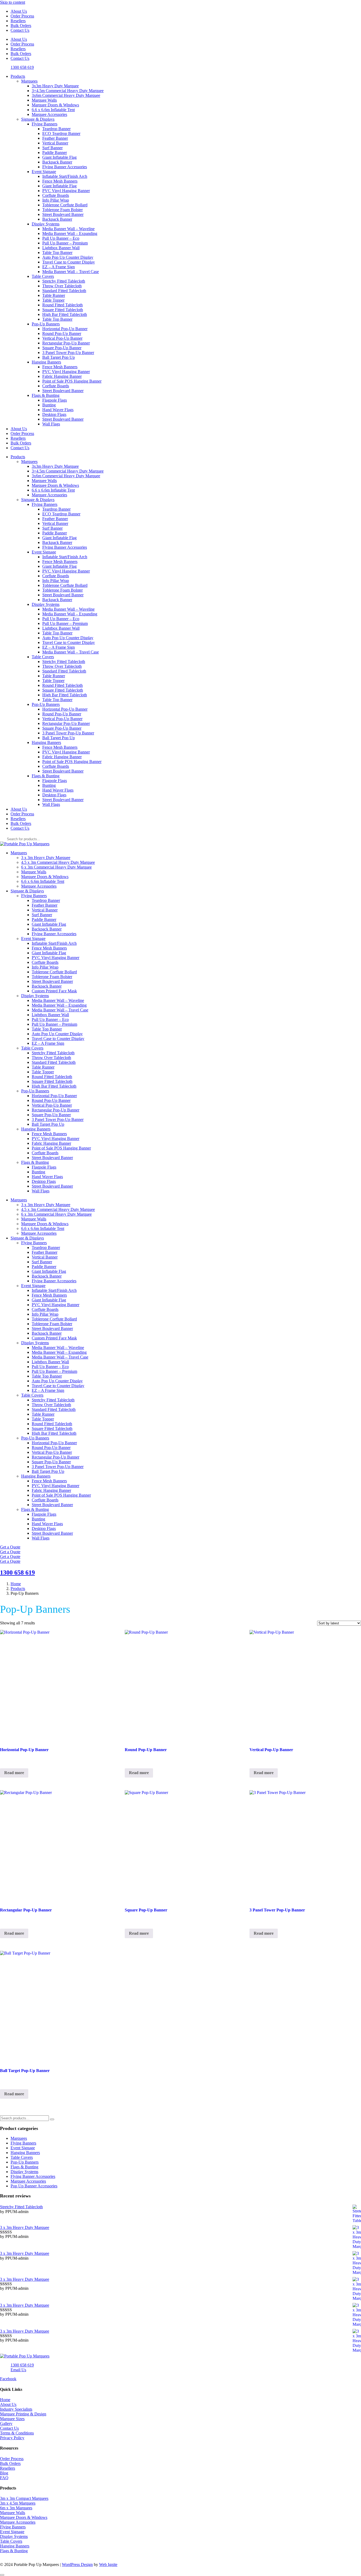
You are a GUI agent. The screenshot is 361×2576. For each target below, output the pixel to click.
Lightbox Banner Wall (61, 248)
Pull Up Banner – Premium (65, 243)
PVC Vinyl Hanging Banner (66, 191)
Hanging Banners (46, 362)
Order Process (22, 16)
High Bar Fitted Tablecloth (65, 314)
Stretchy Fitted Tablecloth (64, 281)
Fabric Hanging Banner (62, 376)
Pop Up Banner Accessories (34, 2186)
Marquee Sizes (12, 2419)
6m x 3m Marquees (16, 2508)
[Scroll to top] (2, 2575)
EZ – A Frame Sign (59, 267)
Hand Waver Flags (58, 410)
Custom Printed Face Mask (54, 991)
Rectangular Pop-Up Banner (66, 343)
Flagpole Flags (55, 400)
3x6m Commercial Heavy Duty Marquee (66, 95)
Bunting (49, 405)
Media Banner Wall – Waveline (68, 229)
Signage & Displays (38, 119)
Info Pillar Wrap (56, 200)
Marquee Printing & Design (23, 2414)
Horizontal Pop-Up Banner (65, 329)
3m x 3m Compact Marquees (24, 2498)
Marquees (29, 81)
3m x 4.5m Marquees (18, 2503)
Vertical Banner (55, 143)
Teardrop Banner (56, 129)
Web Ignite (108, 2564)
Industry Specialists (16, 2409)
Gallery (6, 2423)
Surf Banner (52, 148)
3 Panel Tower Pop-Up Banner (68, 353)
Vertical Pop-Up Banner (62, 338)
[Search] (52, 2119)
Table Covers (43, 276)
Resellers (18, 21)
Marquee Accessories (49, 114)
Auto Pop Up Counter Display (68, 257)
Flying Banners (45, 124)
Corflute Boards (56, 195)
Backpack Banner (57, 162)
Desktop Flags (54, 414)
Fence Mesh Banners (60, 181)
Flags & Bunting (46, 395)
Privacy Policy (12, 2438)
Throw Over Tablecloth (62, 286)
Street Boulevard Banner (63, 214)
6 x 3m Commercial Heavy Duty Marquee (56, 867)
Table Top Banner (57, 253)
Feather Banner (55, 138)
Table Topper (53, 300)
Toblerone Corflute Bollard (65, 205)
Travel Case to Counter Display (69, 262)
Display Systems (46, 224)
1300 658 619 (17, 1573)
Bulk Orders (21, 26)
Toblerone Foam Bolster (63, 210)
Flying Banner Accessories (65, 167)
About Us (19, 11)
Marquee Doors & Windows (55, 105)
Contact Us (20, 30)
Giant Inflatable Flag (59, 157)
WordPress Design (77, 2564)
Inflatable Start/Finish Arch (65, 176)
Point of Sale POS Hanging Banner (72, 381)
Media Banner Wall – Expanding (70, 233)
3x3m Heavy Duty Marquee (55, 86)
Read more (14, 1773)
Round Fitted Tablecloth (63, 305)
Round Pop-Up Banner (62, 333)
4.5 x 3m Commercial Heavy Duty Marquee (58, 862)
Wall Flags (51, 424)
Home (5, 2400)
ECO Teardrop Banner (61, 133)
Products (18, 76)
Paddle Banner (55, 153)
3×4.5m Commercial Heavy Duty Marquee (68, 91)
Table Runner (54, 295)
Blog (4, 2473)
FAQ (4, 2478)
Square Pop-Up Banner (62, 348)
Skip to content (13, 2)
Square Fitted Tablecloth (63, 310)
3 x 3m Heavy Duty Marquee (46, 858)
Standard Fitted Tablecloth (64, 291)
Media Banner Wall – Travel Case (71, 272)
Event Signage (44, 172)
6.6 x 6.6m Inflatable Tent (53, 110)
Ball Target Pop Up (59, 357)
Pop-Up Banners (46, 324)
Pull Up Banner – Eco (61, 238)
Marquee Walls (44, 100)
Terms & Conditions (17, 2433)
